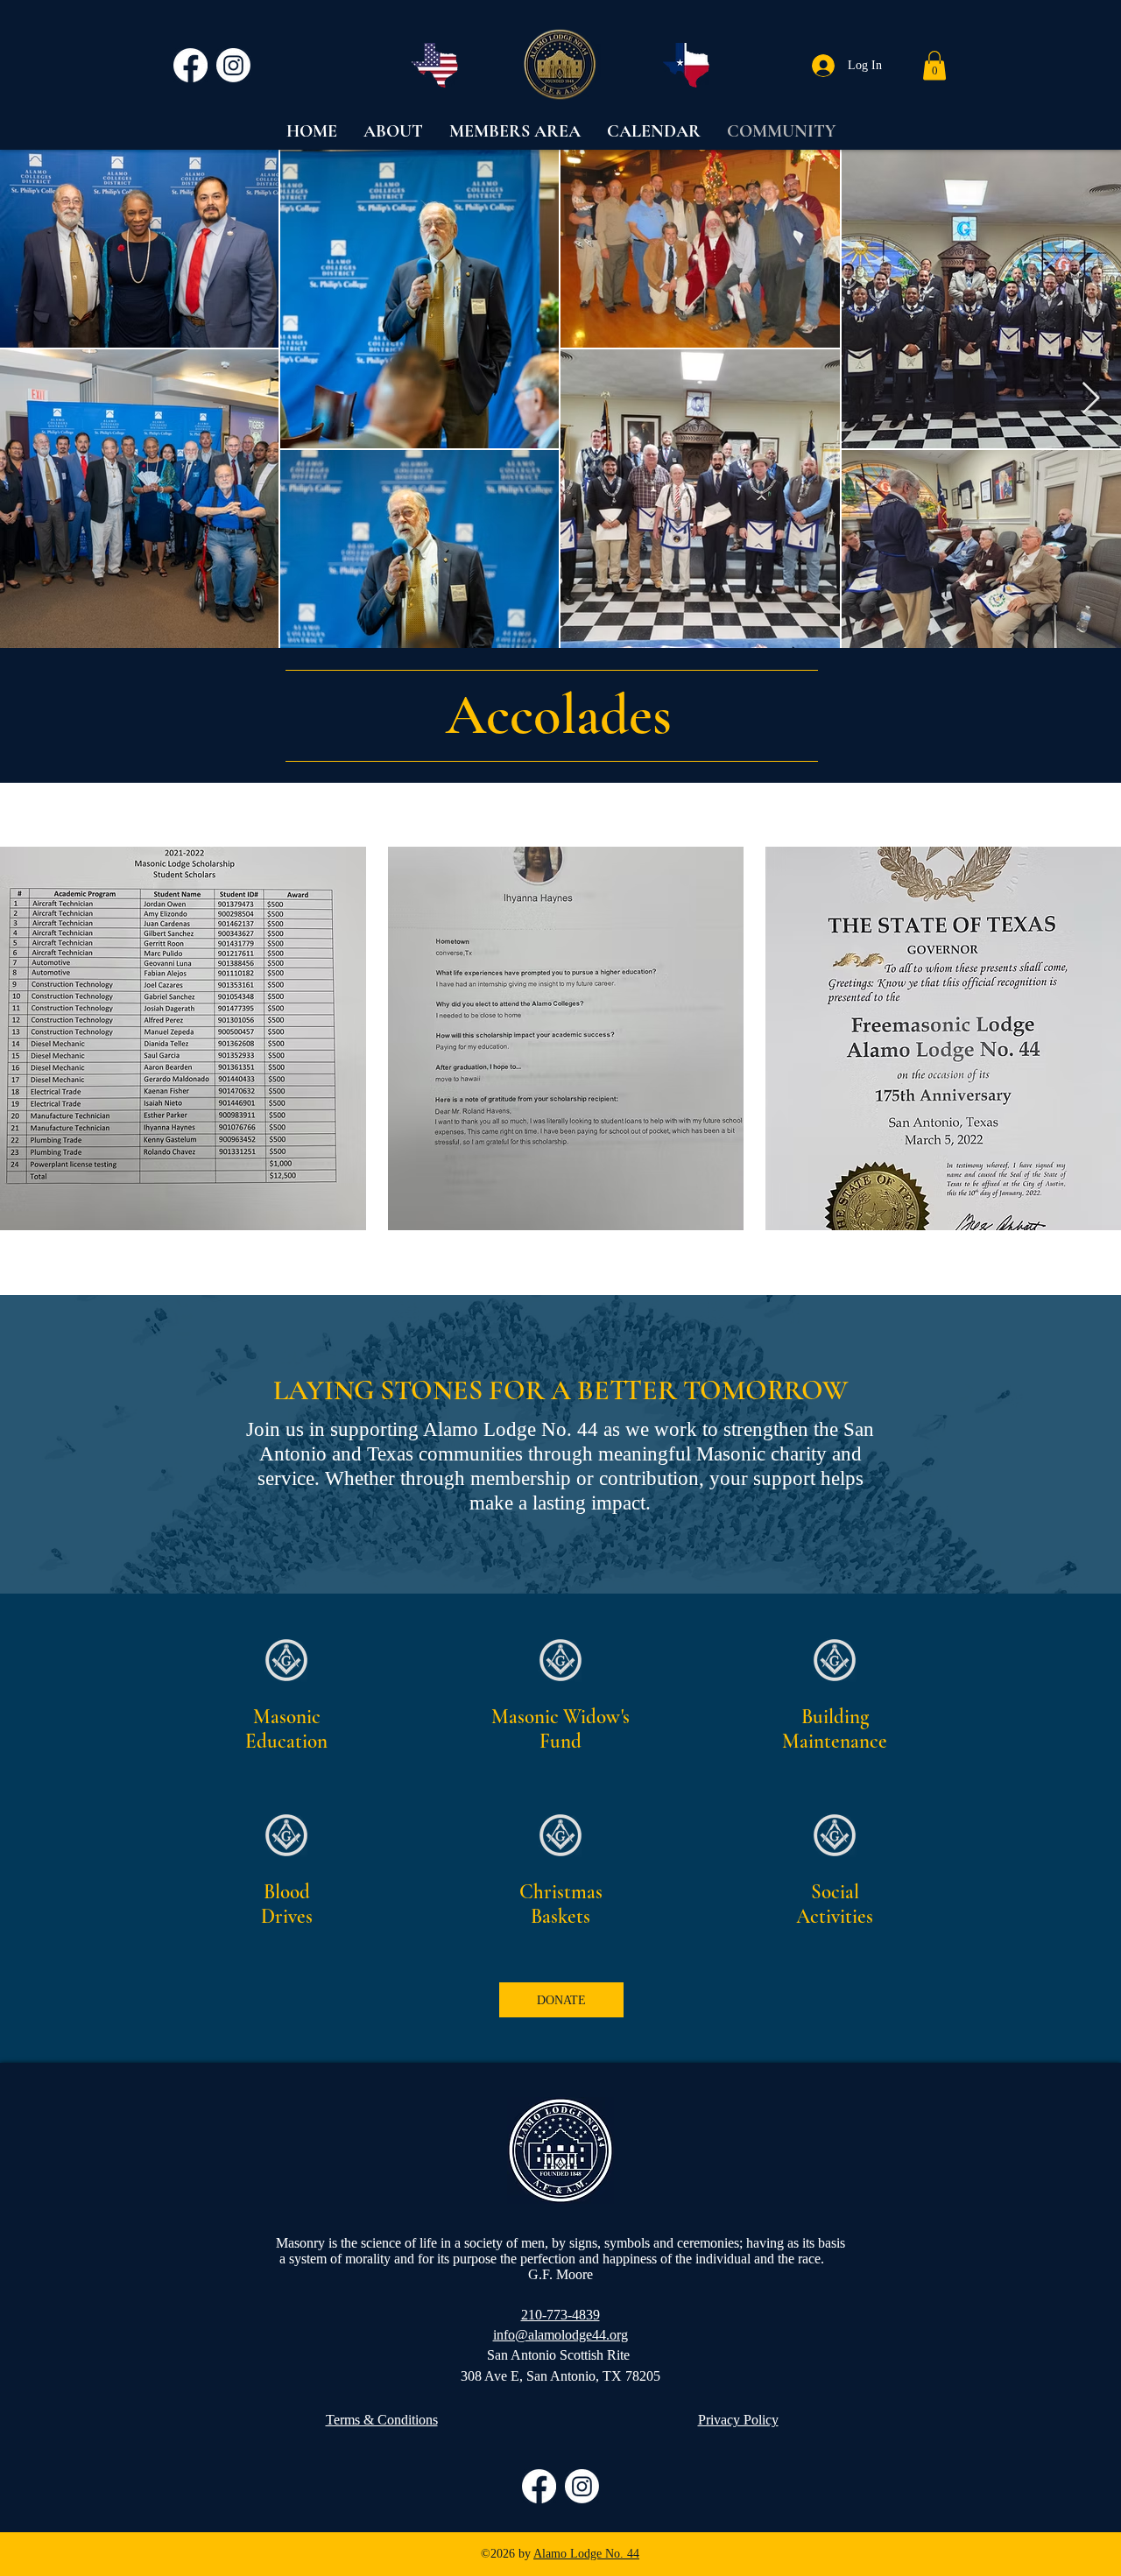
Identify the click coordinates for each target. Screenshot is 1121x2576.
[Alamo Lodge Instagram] (233, 65)
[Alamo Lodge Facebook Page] (190, 65)
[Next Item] (1091, 399)
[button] (934, 65)
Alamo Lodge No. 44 (586, 2554)
